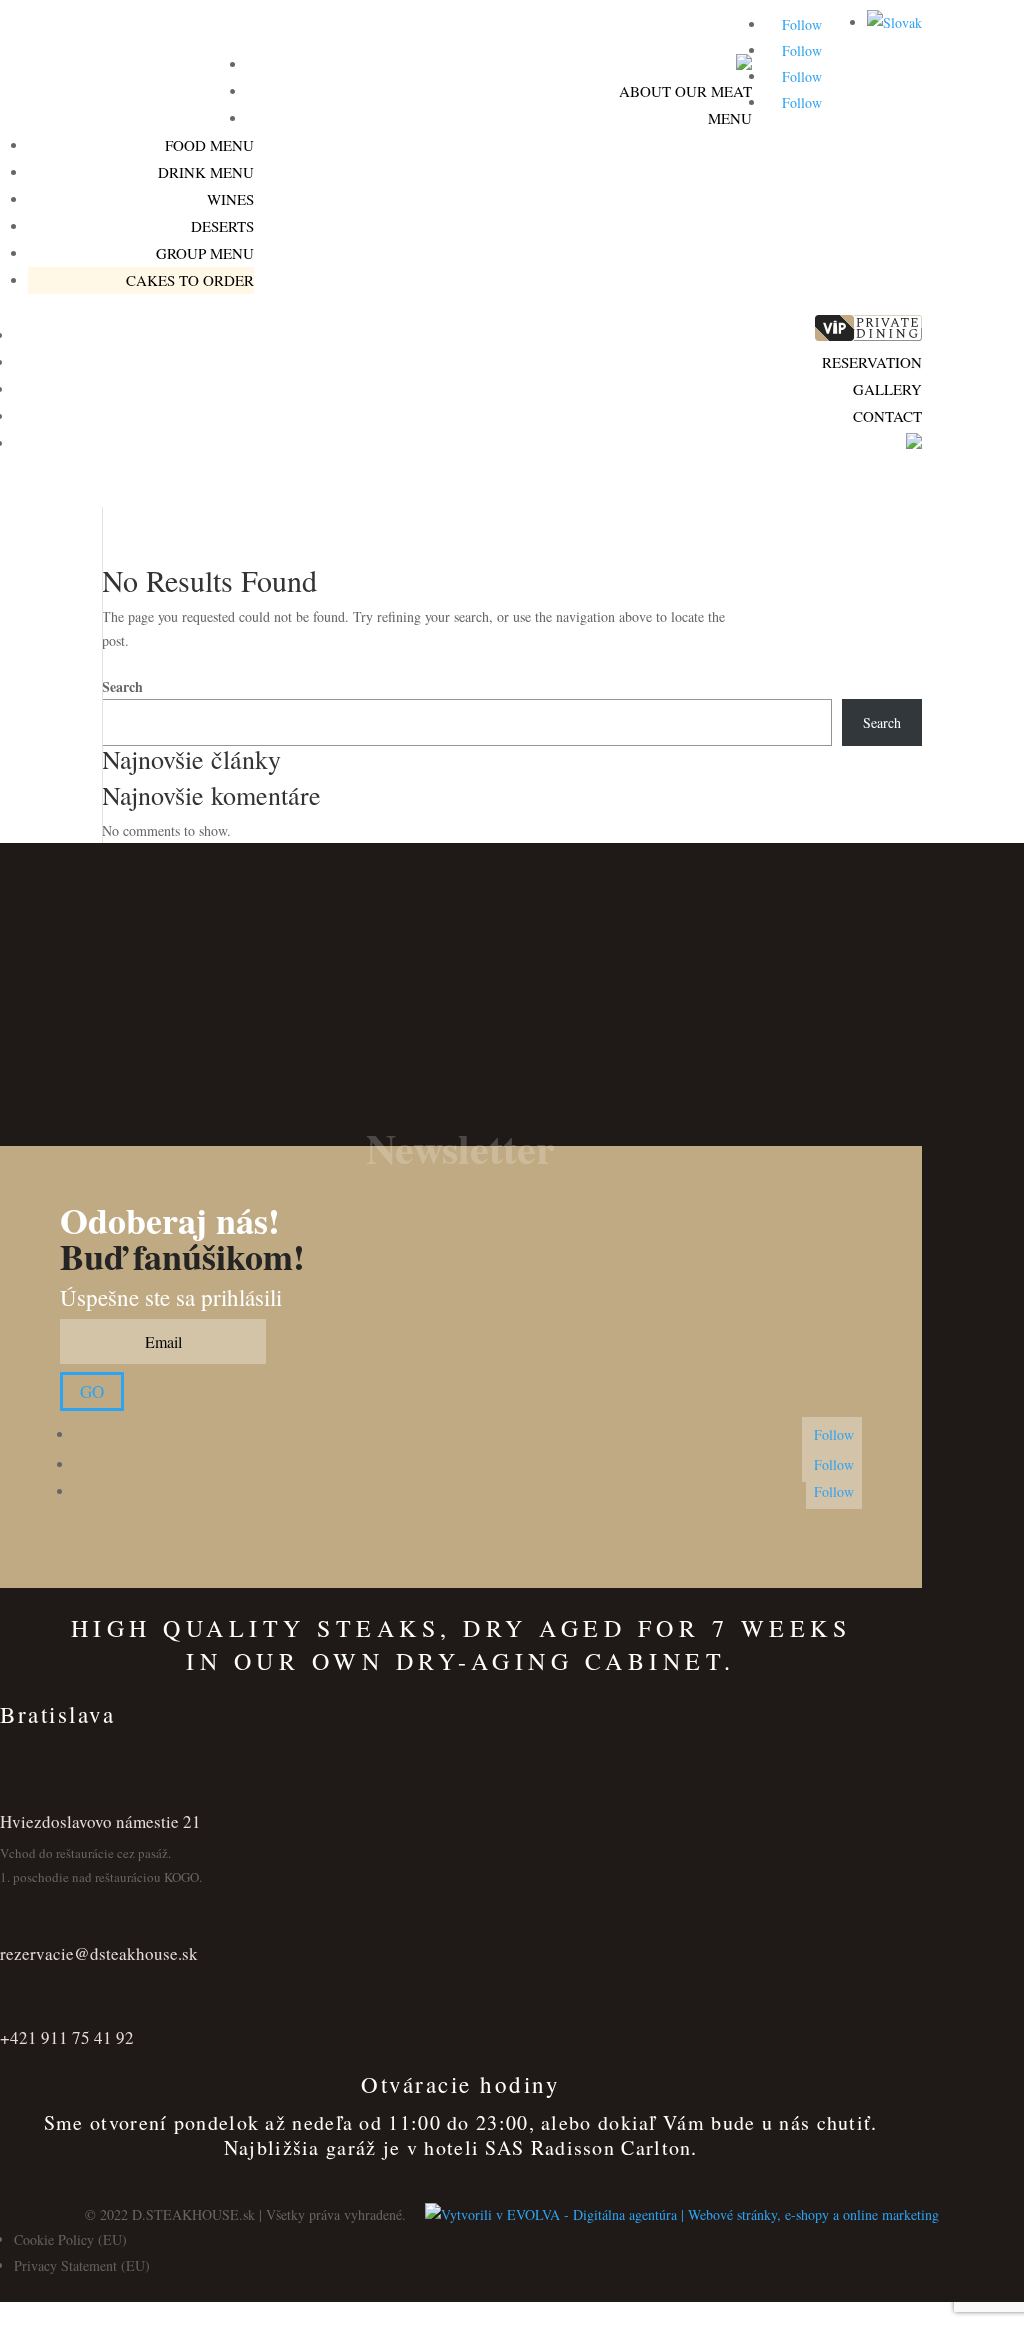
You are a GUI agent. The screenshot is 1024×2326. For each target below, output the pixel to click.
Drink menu (206, 172)
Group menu (205, 253)
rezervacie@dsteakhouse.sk (99, 1953)
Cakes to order (190, 280)
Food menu (209, 145)
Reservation (872, 362)
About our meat (685, 91)
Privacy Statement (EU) (82, 2265)
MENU (730, 118)
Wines (230, 199)
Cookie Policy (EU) (70, 2239)
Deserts (222, 226)
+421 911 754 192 (195, 88)
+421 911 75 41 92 (67, 2037)
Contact (887, 416)
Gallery (887, 389)
